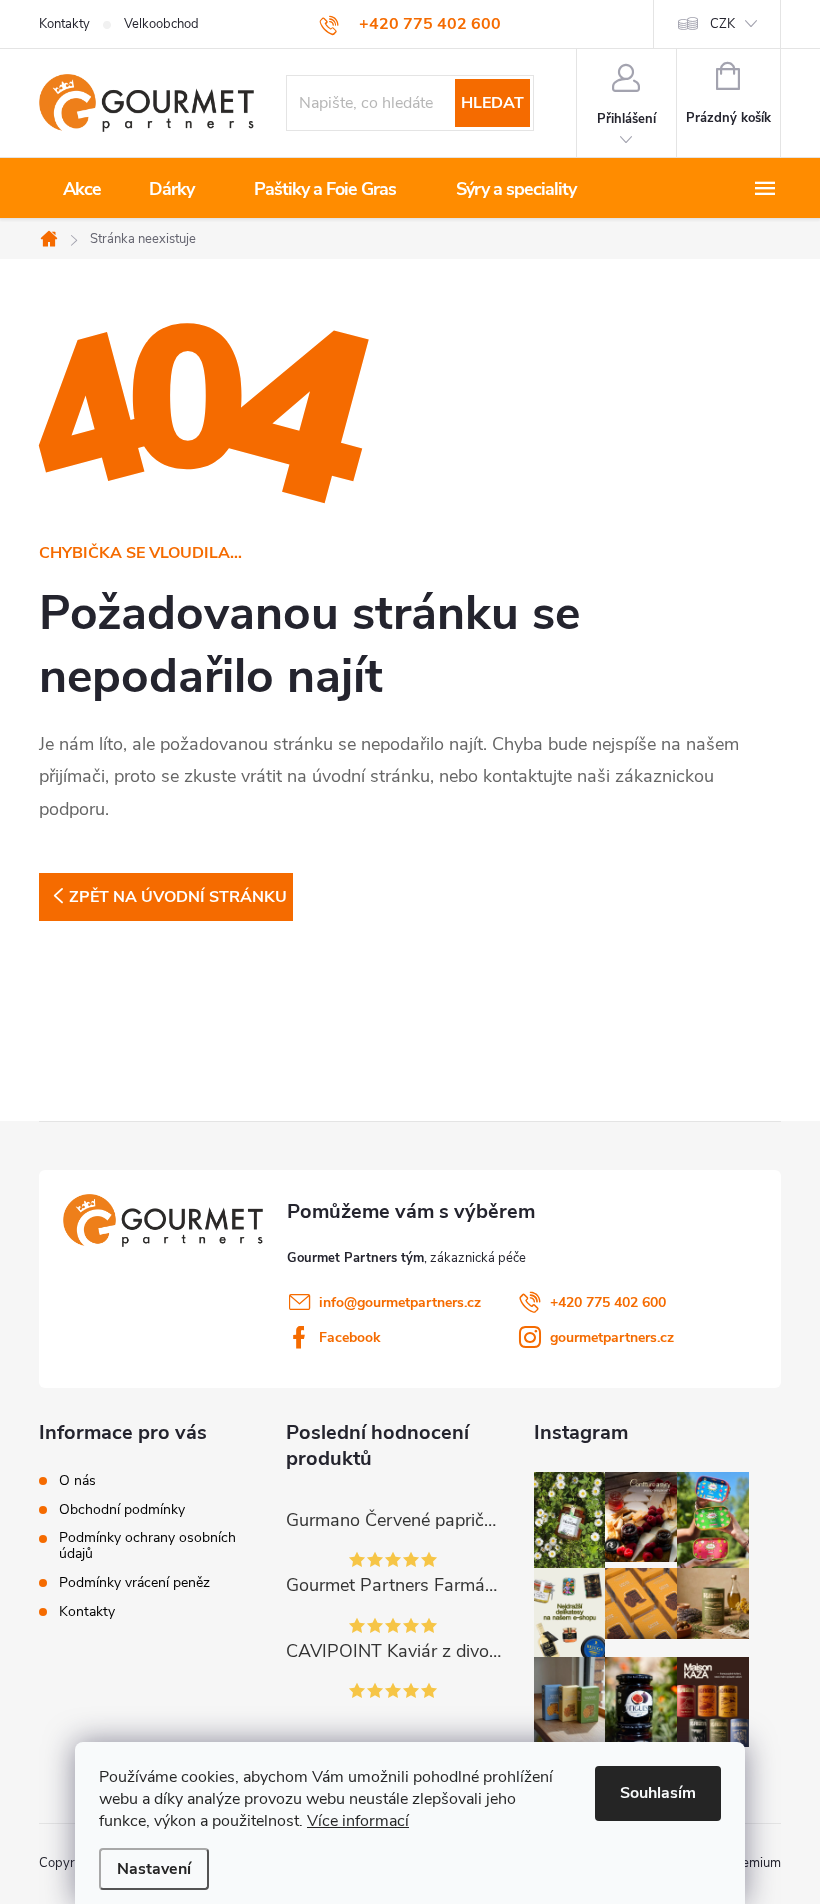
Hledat (492, 103)
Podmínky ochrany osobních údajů (147, 1546)
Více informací (358, 1821)
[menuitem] (82, 189)
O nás (77, 1481)
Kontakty (64, 24)
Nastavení (154, 1869)
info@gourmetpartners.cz (400, 1302)
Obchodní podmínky (122, 1510)
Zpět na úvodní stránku (178, 897)
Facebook (350, 1337)
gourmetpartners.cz (612, 1337)
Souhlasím (658, 1793)
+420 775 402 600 (608, 1302)
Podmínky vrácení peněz (134, 1583)
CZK (722, 24)
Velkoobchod (161, 24)
